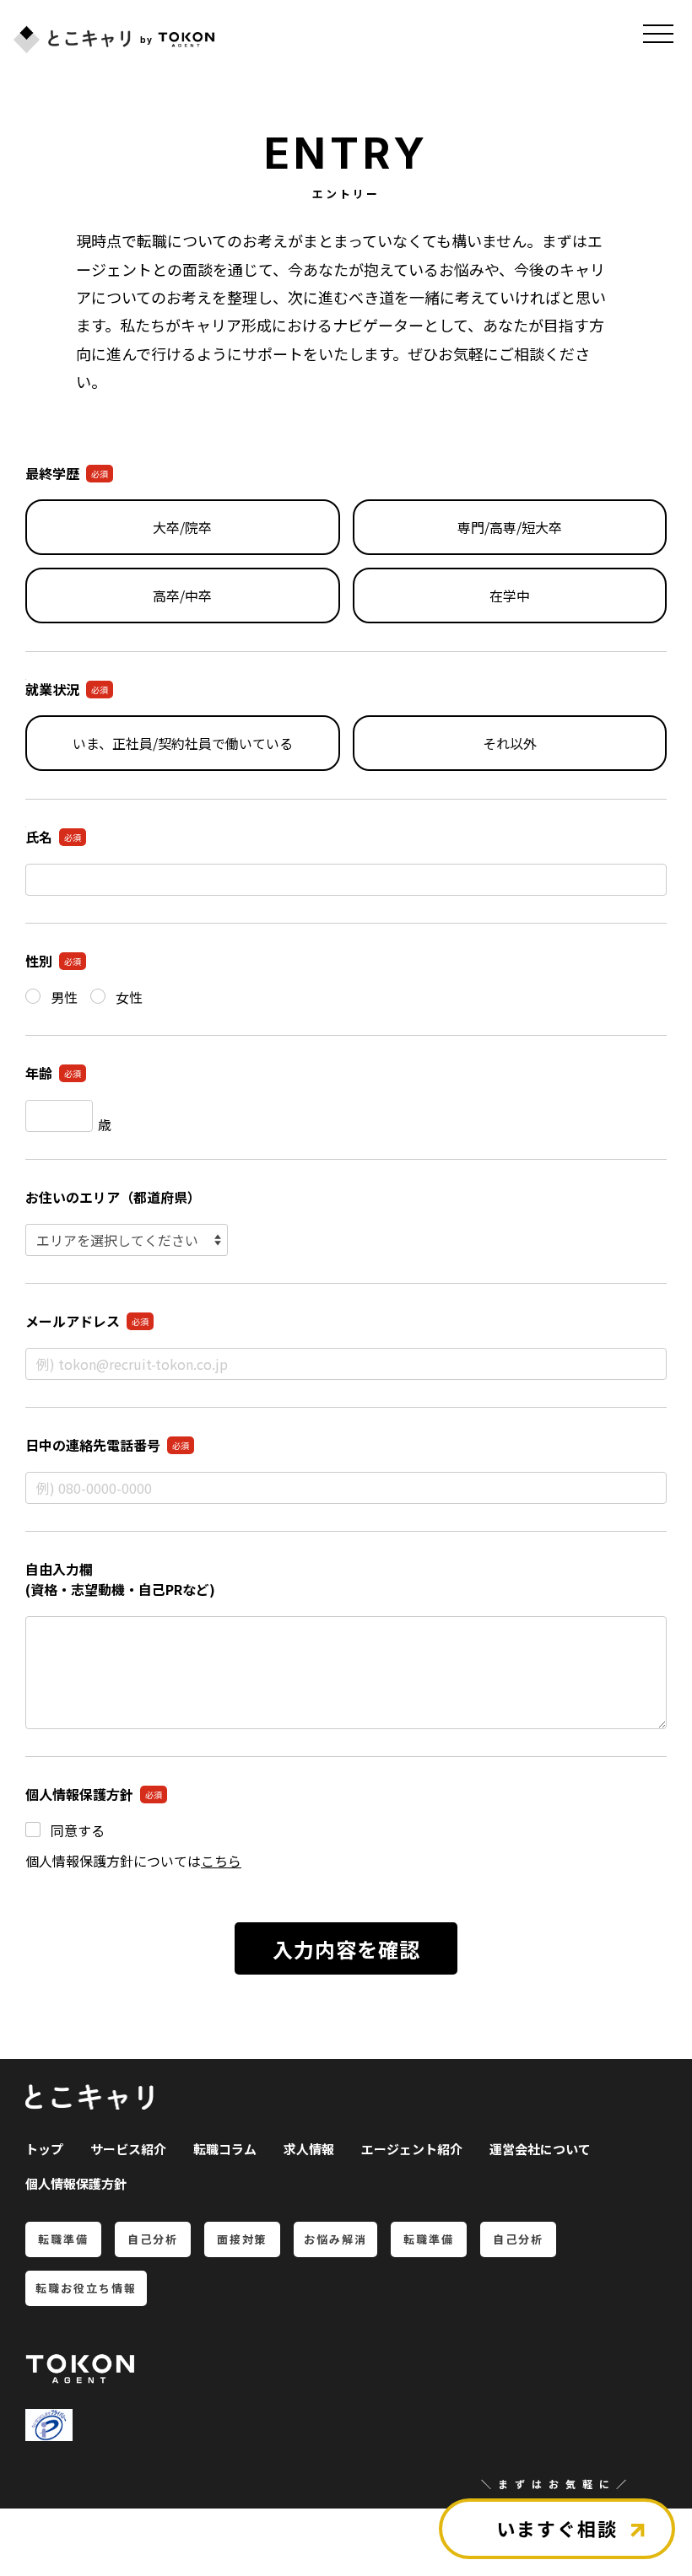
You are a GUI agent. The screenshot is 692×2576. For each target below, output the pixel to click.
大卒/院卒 (182, 527)
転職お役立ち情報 (86, 2288)
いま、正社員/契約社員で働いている (183, 743)
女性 (129, 997)
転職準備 (63, 2239)
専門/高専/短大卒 (510, 527)
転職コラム (225, 2149)
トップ (44, 2149)
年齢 (53, 1073)
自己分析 (153, 2239)
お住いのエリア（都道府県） (113, 1197)
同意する (78, 1830)
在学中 (510, 595)
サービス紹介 (128, 2149)
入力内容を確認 (346, 1949)
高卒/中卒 (182, 595)
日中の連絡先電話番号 (107, 1445)
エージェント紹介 (412, 2149)
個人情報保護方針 (76, 2183)
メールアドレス (87, 1321)
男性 (64, 997)
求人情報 (309, 2149)
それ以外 (510, 743)
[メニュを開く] (658, 34)
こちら (221, 1861)
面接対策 (242, 2239)
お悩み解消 (335, 2239)
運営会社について (540, 2149)
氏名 (53, 837)
